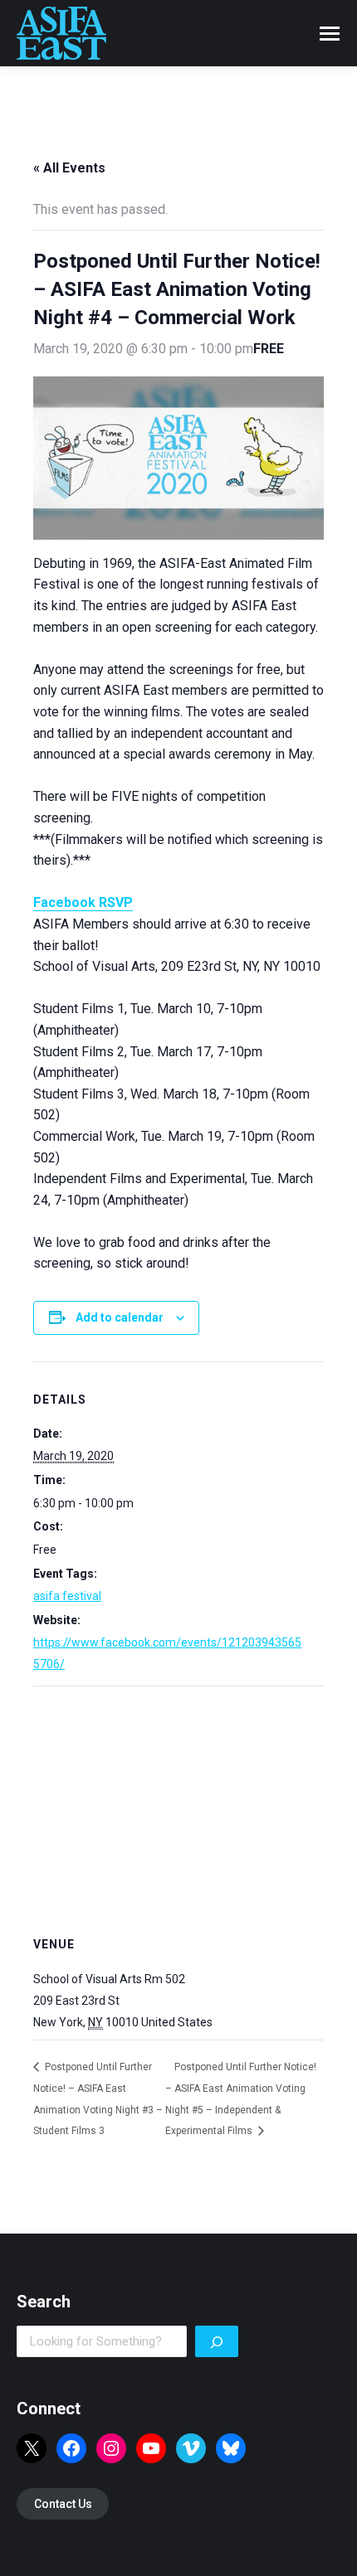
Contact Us (63, 2504)
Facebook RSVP (83, 902)
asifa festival (67, 1596)
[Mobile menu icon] (330, 34)
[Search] (217, 2341)
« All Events (69, 168)
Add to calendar (120, 1317)
